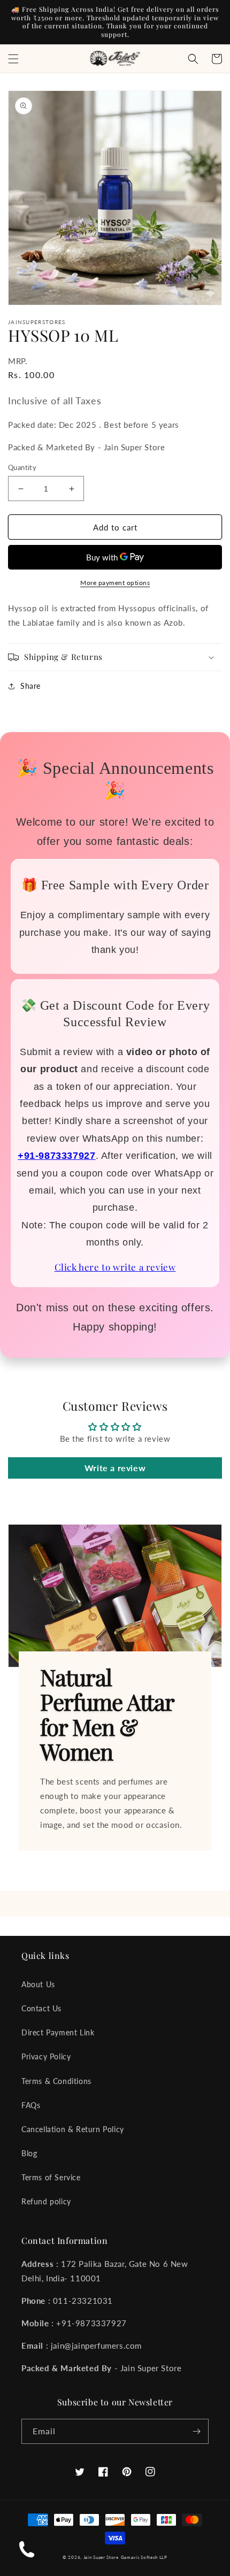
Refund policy (46, 2201)
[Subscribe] (196, 2431)
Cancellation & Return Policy (73, 2129)
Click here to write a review (115, 1267)
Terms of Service (51, 2177)
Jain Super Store (101, 2557)
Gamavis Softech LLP (144, 2557)
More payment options (115, 583)
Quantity (22, 467)
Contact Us (41, 2008)
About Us (38, 1984)
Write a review (115, 1468)
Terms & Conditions (56, 2081)
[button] (13, 59)
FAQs (31, 2105)
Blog (29, 2153)
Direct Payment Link (58, 2032)
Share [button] (30, 686)
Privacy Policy (46, 2056)
